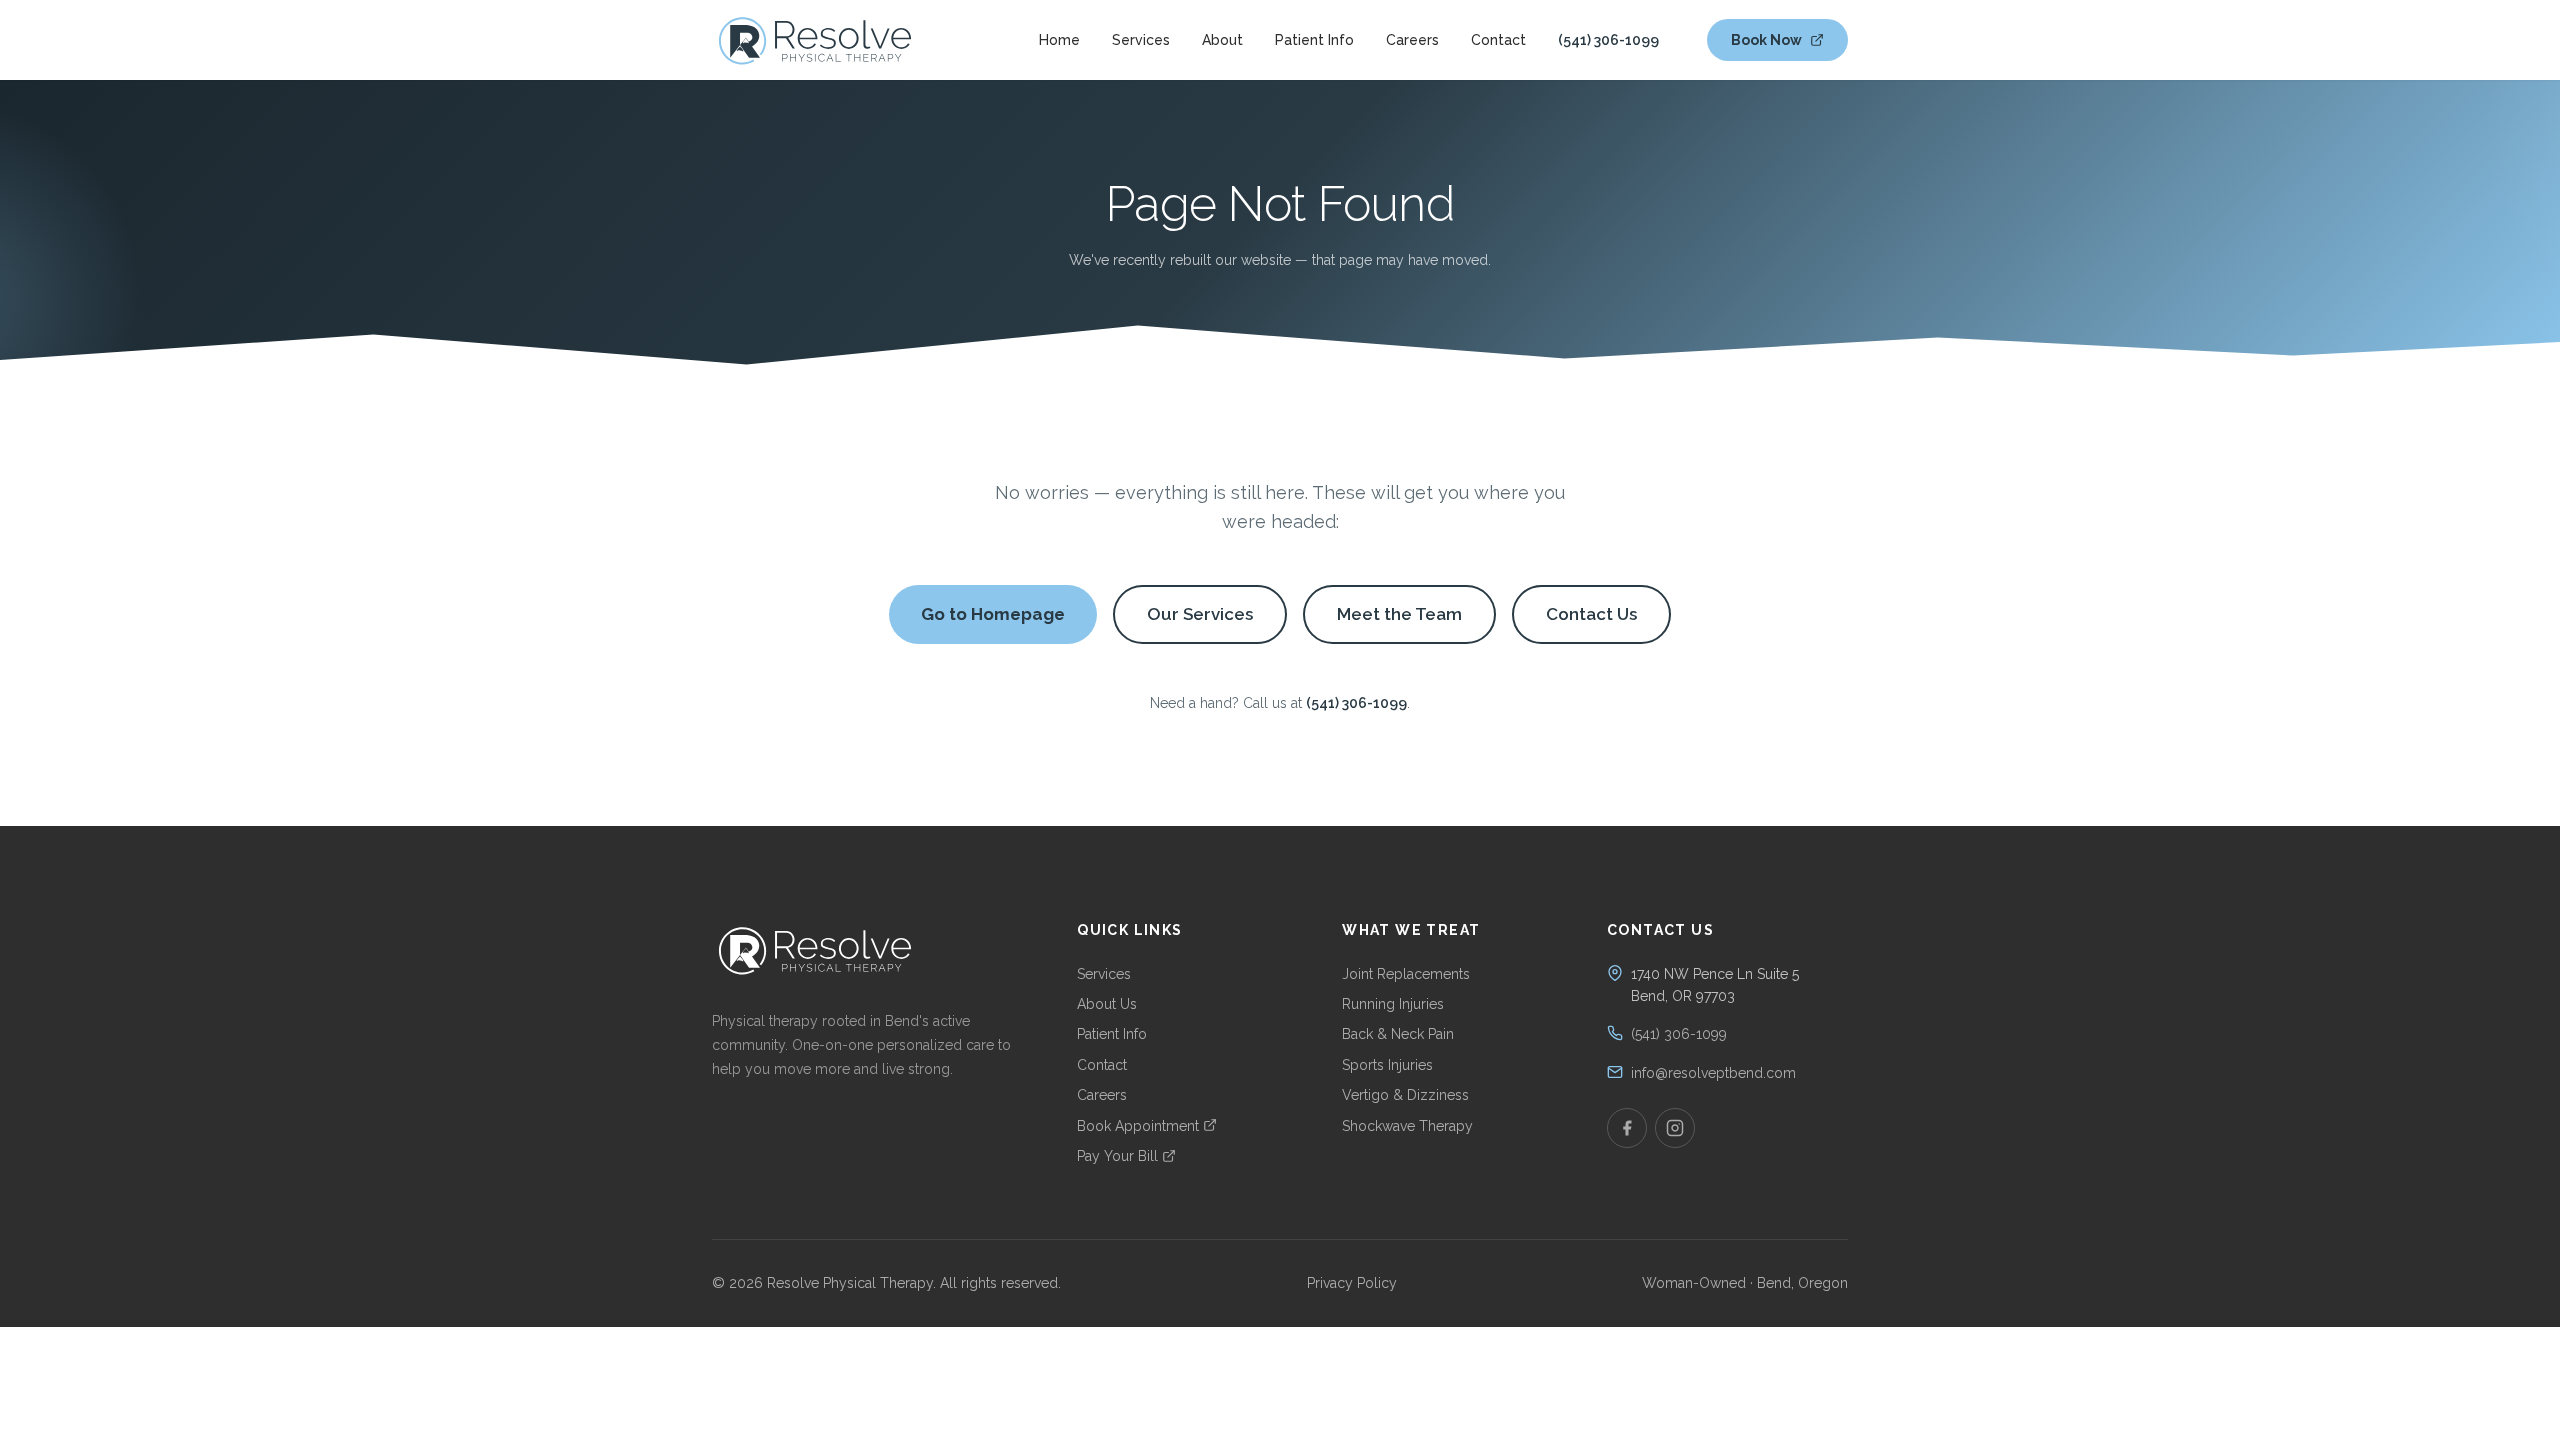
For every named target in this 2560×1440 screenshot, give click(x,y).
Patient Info (1314, 40)
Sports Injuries (1387, 1065)
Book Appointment (1138, 1126)
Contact (1498, 40)
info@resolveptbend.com (1713, 1073)
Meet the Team (1399, 614)
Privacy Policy (1352, 1283)
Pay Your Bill (1117, 1156)
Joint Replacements (1406, 974)
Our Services (1200, 614)
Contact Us (1591, 614)
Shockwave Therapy (1407, 1126)
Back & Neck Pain (1398, 1034)
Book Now (1766, 40)
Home (1059, 40)
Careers (1412, 40)
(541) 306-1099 (1608, 40)
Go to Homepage (993, 614)
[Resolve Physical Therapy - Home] (815, 40)
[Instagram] (1675, 1128)
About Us (1107, 1004)
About (1222, 40)
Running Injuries (1393, 1004)
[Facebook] (1627, 1128)
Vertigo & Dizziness (1405, 1095)
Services (1141, 40)
